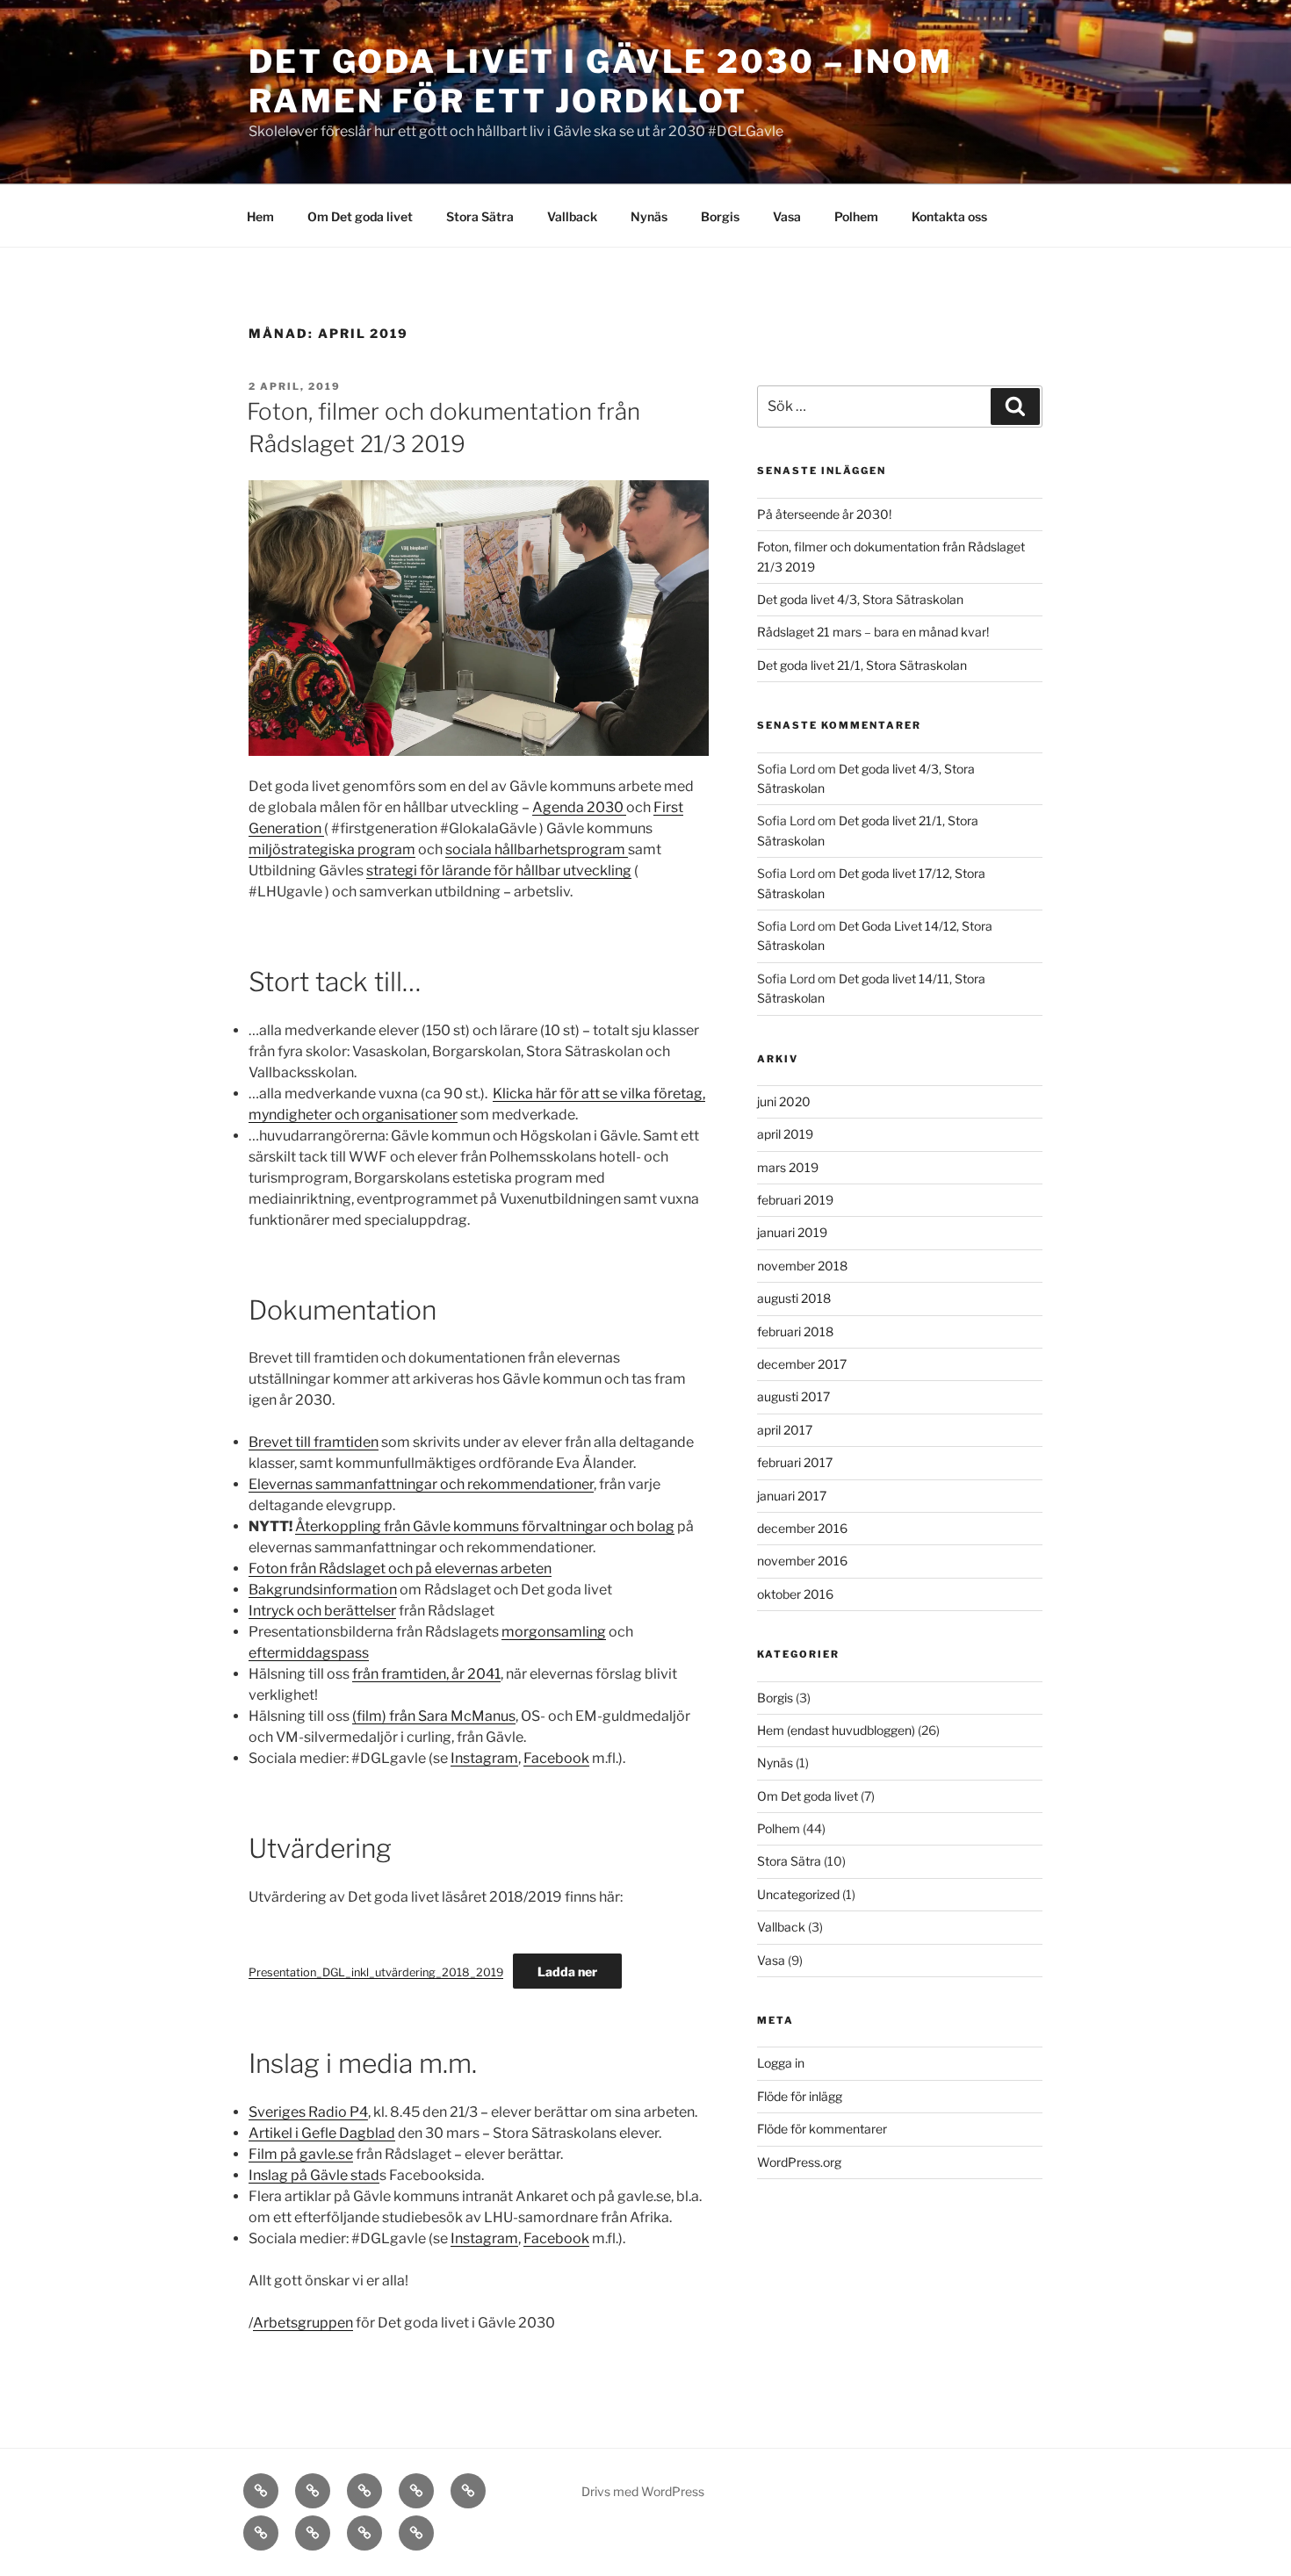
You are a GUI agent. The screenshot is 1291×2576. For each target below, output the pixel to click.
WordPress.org (799, 2162)
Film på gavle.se (301, 2154)
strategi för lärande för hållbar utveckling (499, 871)
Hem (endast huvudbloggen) (836, 1730)
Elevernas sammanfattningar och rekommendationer (421, 1484)
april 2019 (785, 1134)
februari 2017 (795, 1462)
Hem (260, 216)
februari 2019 (795, 1200)
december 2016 (802, 1528)
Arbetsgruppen (303, 2323)
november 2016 (802, 1561)
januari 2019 (792, 1232)
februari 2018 (795, 1331)
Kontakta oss (949, 216)
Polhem (856, 216)
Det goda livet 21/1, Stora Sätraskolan (862, 665)
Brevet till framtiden (314, 1442)
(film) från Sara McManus (434, 1716)
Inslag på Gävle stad (314, 2175)
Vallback (572, 216)
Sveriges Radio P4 (308, 2112)
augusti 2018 (794, 1298)
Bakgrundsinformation (323, 1590)
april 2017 (785, 1430)
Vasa (787, 216)
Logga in (781, 2063)
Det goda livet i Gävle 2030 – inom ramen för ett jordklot (601, 81)
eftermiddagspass (309, 1653)
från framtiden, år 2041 (426, 1674)
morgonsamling (554, 1632)
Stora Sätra (480, 216)
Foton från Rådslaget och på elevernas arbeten (400, 1569)
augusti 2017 (793, 1396)
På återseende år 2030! (824, 514)
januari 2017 (792, 1496)
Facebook (556, 1758)
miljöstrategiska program (332, 849)
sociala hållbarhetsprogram (537, 849)
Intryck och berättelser (322, 1611)
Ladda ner (567, 1972)
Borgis (720, 216)
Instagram (484, 1758)
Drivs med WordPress (643, 2491)
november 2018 (802, 1266)
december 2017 (802, 1364)
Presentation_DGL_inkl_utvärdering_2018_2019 (376, 1972)
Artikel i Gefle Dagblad (322, 2133)
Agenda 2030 (579, 807)
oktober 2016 (795, 1594)
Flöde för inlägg (800, 2096)
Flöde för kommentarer (822, 2129)
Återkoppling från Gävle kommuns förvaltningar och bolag (485, 1526)
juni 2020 (784, 1101)
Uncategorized (798, 1894)
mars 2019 (788, 1167)
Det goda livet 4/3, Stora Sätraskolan (860, 599)
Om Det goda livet (360, 216)
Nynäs (649, 216)
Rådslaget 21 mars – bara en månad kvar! (873, 632)
